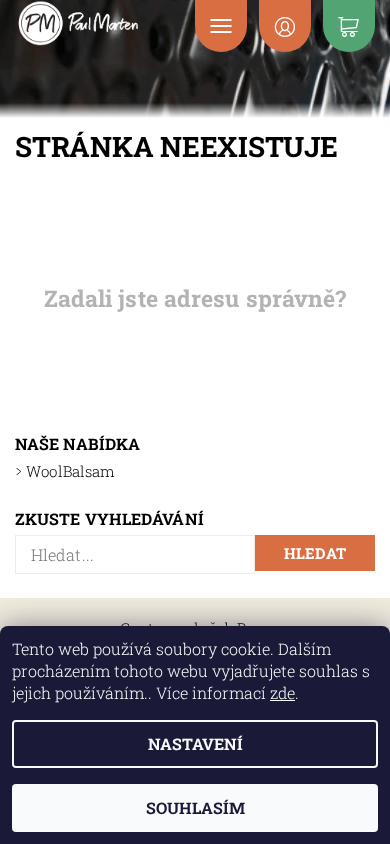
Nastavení (195, 743)
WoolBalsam (70, 471)
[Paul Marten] (90, 23)
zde (282, 692)
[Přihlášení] (285, 26)
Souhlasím (195, 807)
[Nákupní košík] (349, 26)
